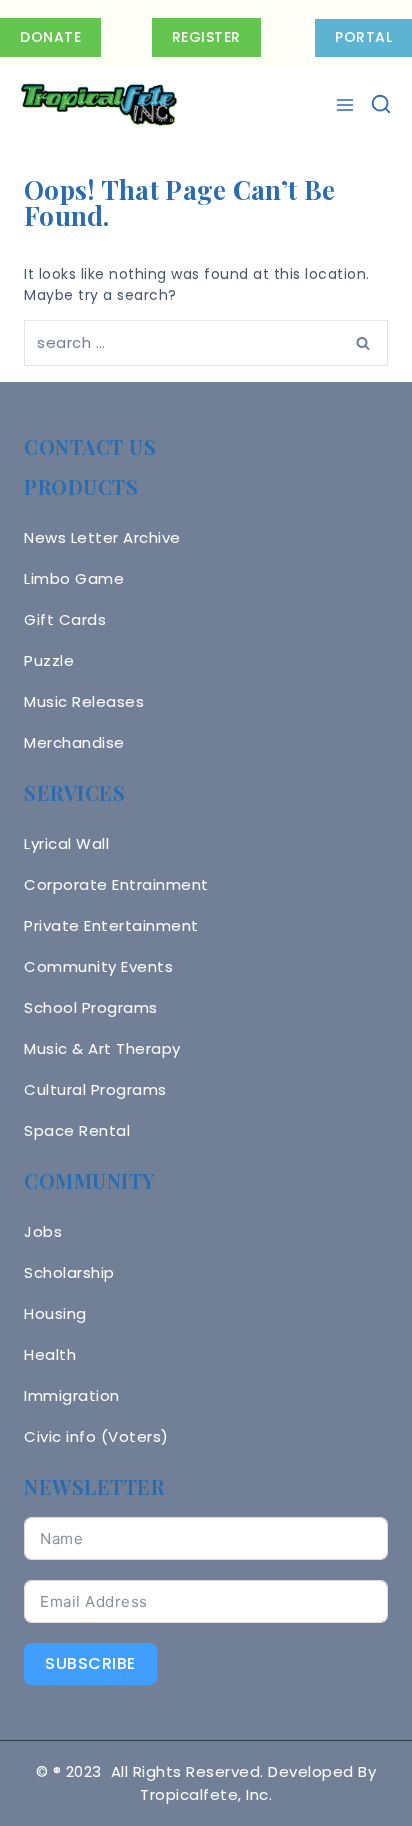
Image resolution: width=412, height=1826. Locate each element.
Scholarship (69, 1272)
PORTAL (363, 37)
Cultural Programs (95, 1089)
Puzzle (49, 660)
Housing (55, 1313)
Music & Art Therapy (102, 1048)
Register (206, 37)
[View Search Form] (381, 105)
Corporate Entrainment (116, 884)
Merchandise (74, 742)
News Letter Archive (102, 537)
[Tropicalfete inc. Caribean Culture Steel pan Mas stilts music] (99, 105)
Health (50, 1354)
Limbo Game (74, 578)
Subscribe (90, 1663)
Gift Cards (65, 619)
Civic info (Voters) (96, 1436)
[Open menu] (347, 105)
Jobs (43, 1231)
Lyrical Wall (66, 843)
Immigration (72, 1395)
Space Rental (77, 1130)
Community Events (98, 966)
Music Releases (84, 701)
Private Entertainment (111, 925)
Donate (50, 37)
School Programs (91, 1007)
